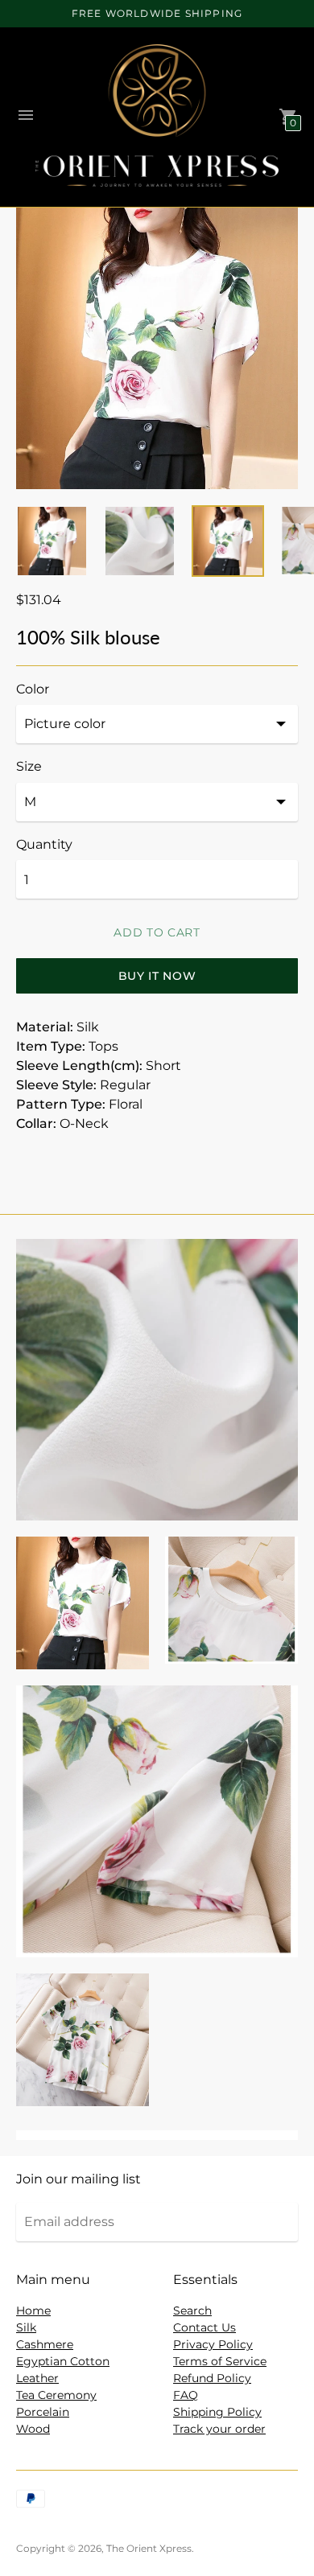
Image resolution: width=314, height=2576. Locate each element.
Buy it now (157, 976)
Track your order (219, 2429)
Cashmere (45, 2344)
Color (33, 689)
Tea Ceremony (56, 2395)
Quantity (44, 845)
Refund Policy (212, 2378)
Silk (26, 2327)
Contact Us (205, 2327)
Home (33, 2311)
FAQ (186, 2395)
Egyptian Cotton (63, 2361)
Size (29, 767)
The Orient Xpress (149, 2548)
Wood (33, 2429)
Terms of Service (220, 2361)
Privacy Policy (213, 2344)
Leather (37, 2378)
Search (192, 2311)
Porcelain (43, 2412)
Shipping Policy (217, 2412)
